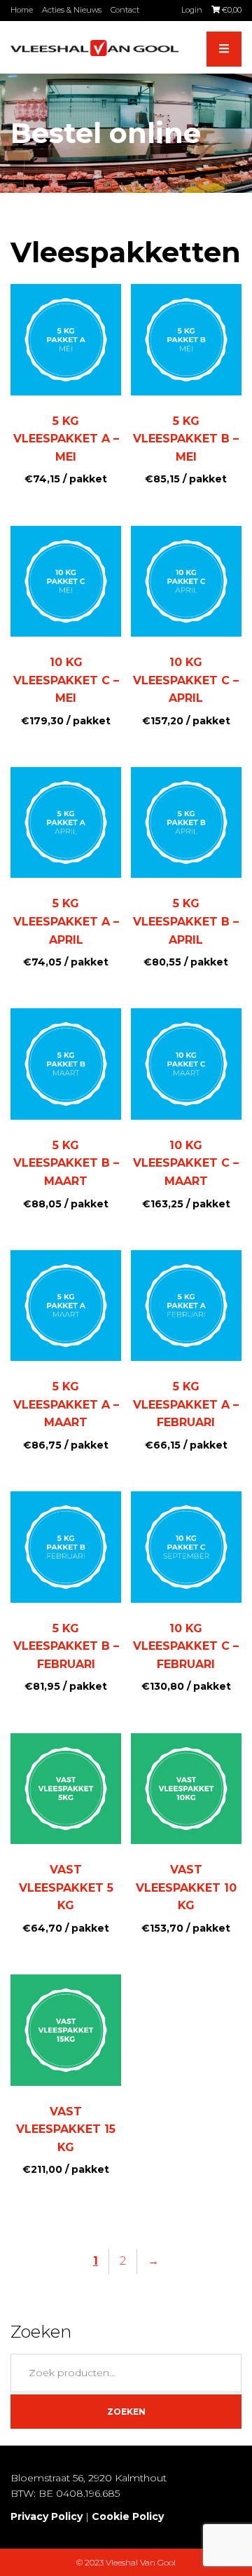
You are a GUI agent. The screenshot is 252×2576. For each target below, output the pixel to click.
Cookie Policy (128, 2516)
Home (22, 10)
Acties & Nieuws (72, 10)
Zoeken (126, 2412)
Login (192, 10)
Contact (125, 10)
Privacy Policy (47, 2516)
